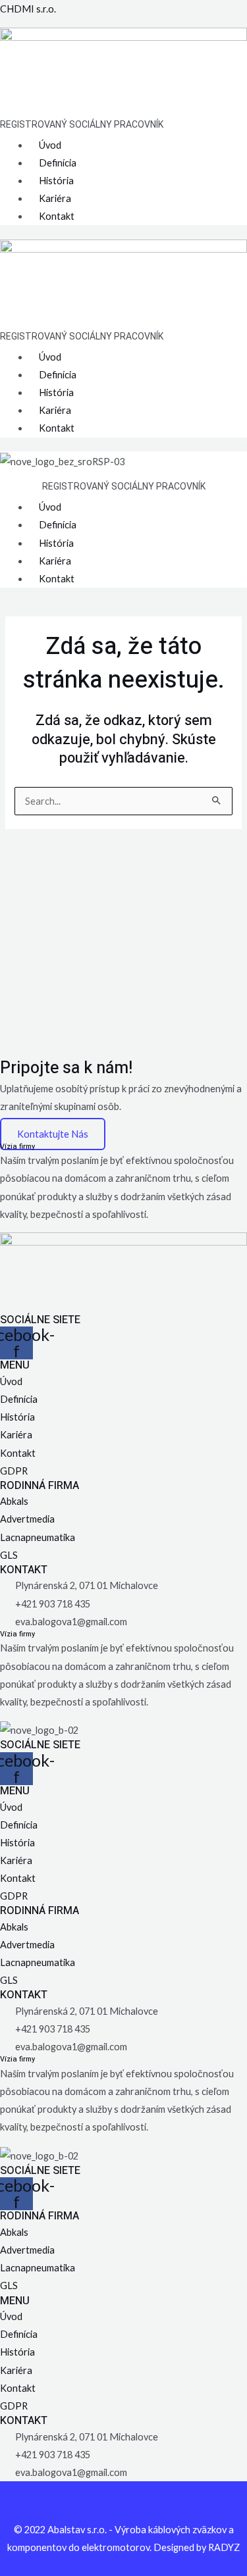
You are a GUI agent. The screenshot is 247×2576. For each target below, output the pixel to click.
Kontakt (57, 216)
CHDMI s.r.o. (28, 9)
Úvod (50, 145)
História (56, 181)
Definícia (58, 163)
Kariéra (55, 198)
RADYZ (224, 2547)
